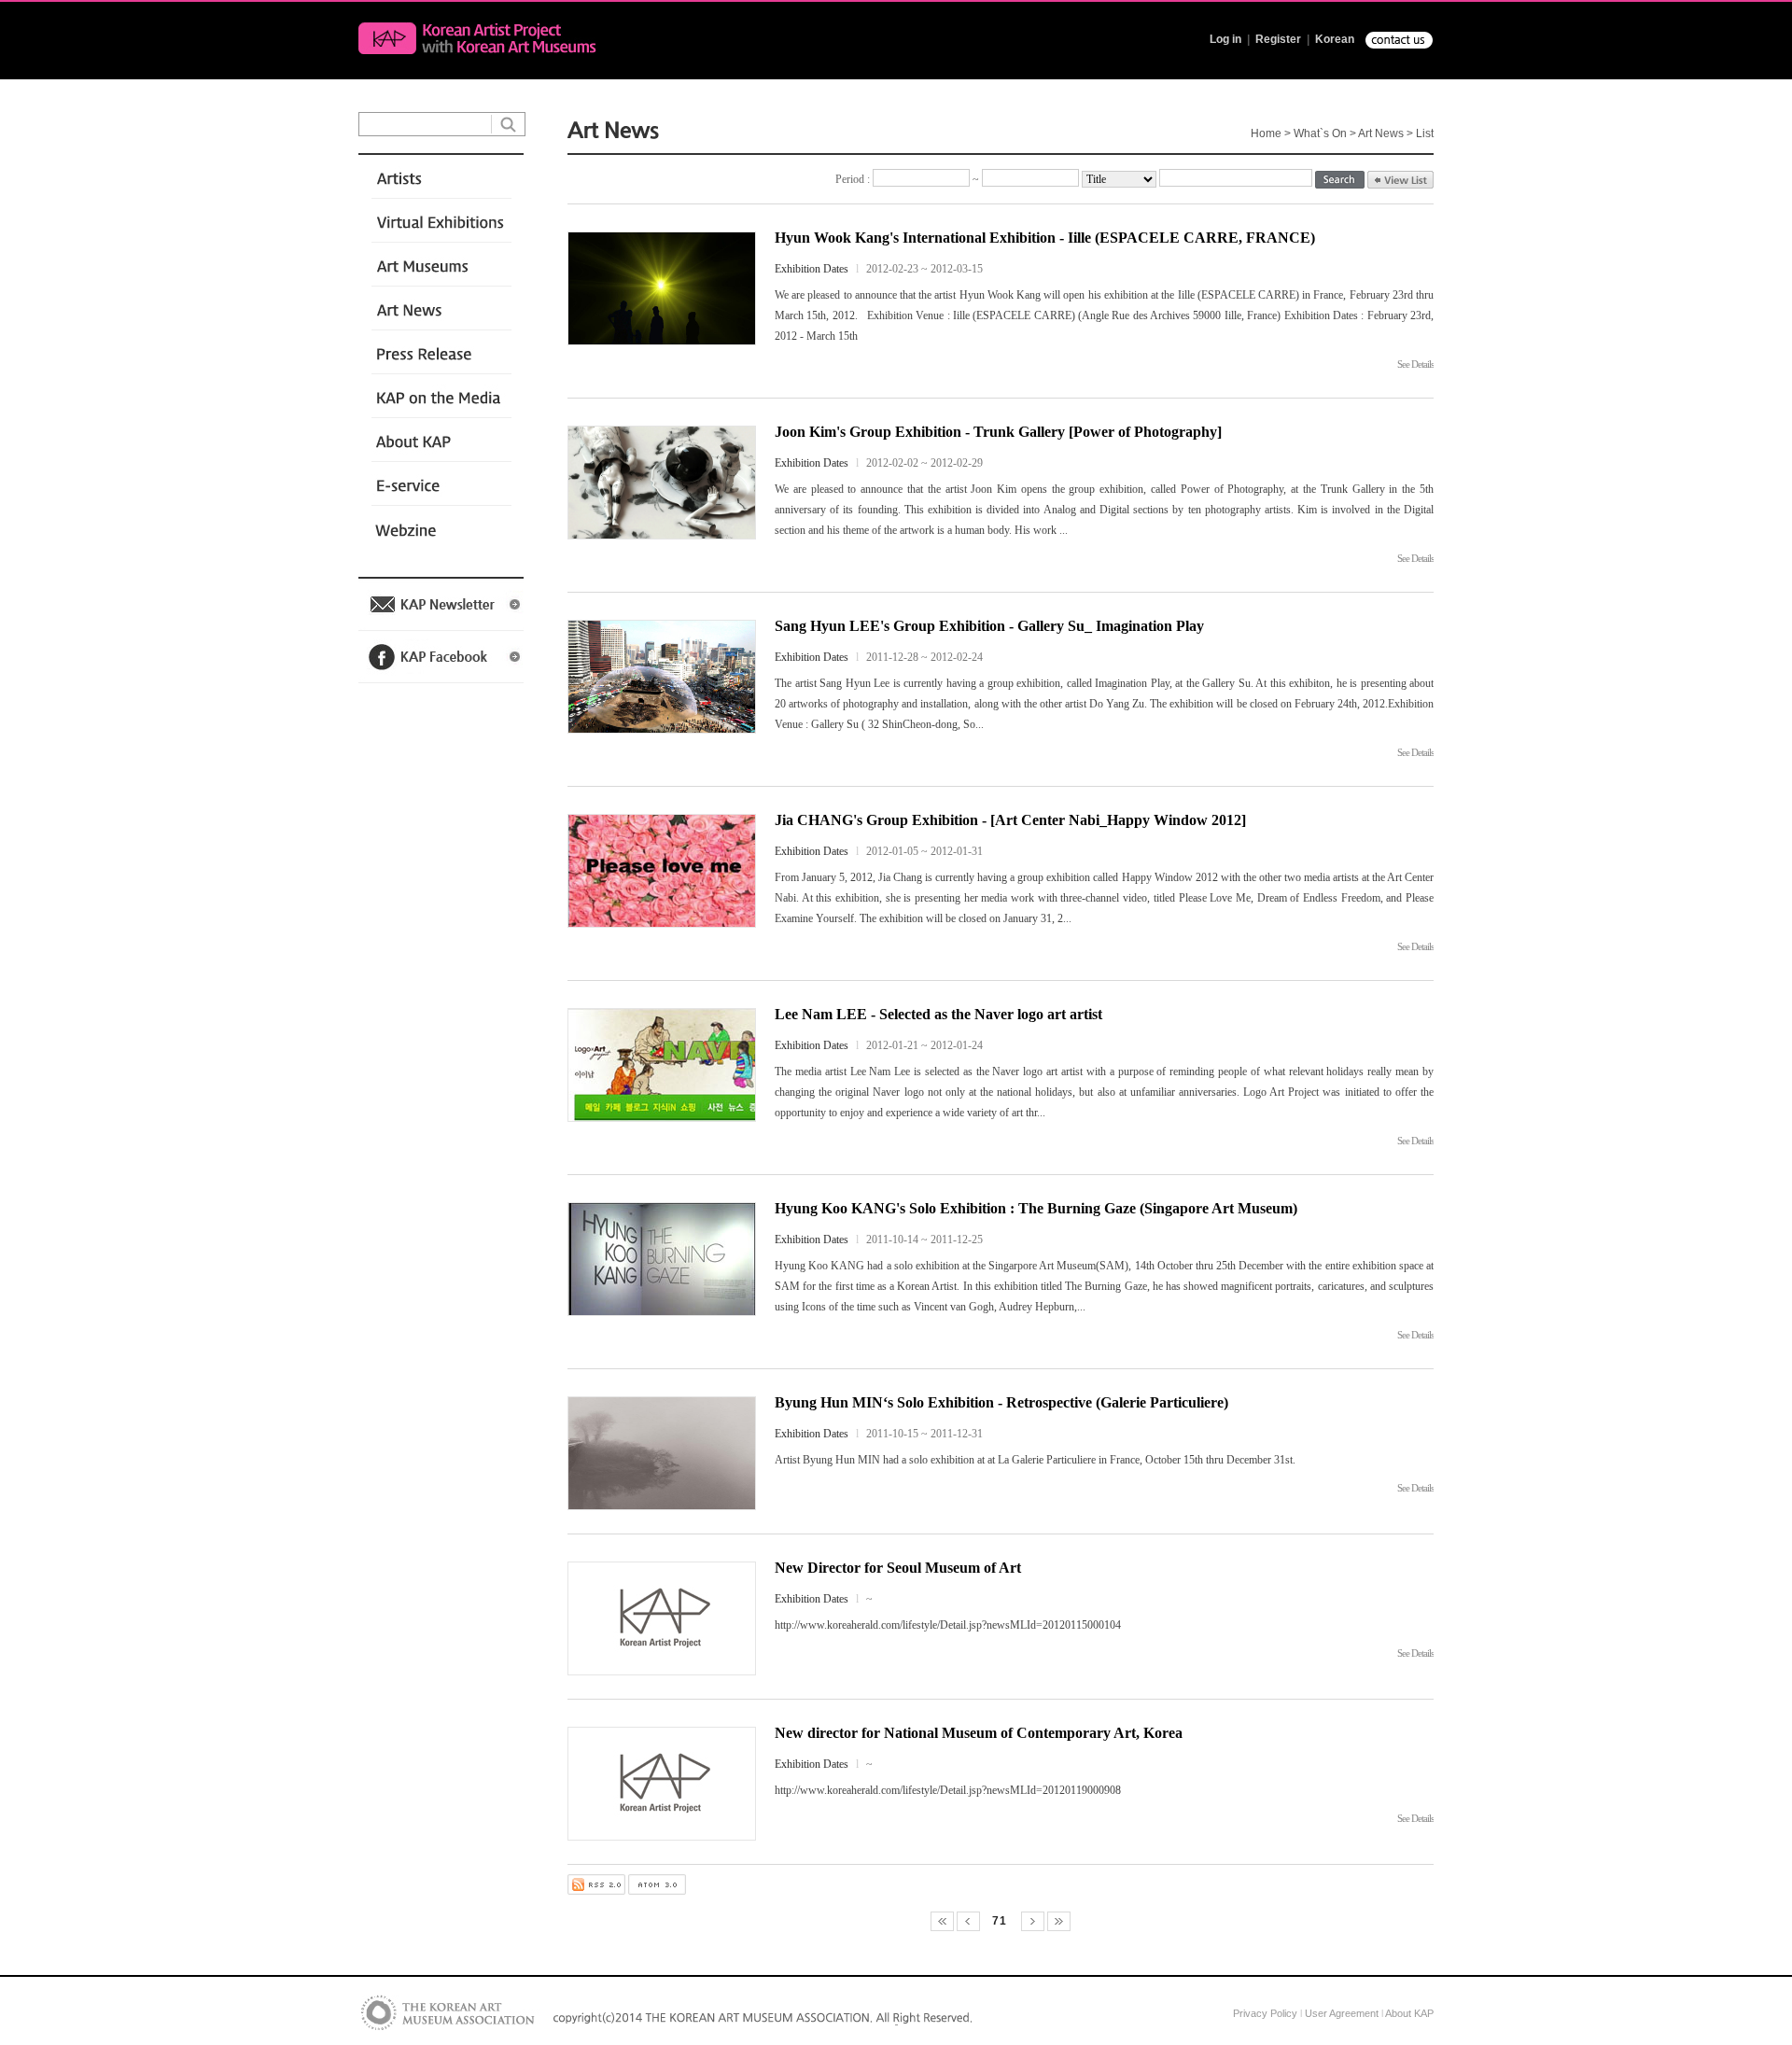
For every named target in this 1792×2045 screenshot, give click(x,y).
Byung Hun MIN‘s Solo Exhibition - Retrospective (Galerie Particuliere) (1001, 1402)
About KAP (1409, 2013)
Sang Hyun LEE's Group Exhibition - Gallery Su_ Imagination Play (989, 626)
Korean (1335, 39)
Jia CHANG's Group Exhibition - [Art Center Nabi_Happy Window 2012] (1010, 820)
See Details (1415, 364)
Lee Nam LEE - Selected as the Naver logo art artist (938, 1014)
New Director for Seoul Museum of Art (898, 1568)
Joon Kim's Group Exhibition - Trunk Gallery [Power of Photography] (998, 432)
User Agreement (1342, 2013)
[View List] (1400, 180)
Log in (1225, 39)
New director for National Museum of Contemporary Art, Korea (979, 1733)
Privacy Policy (1265, 2013)
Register (1278, 39)
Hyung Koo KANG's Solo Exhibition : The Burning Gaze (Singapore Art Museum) (1036, 1208)
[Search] (1340, 180)
